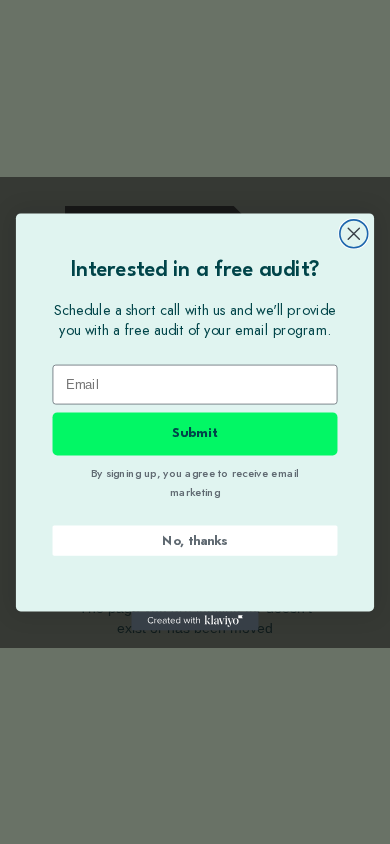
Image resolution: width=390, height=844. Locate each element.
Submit (195, 434)
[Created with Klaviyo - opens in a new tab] (194, 620)
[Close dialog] (354, 234)
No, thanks (194, 540)
